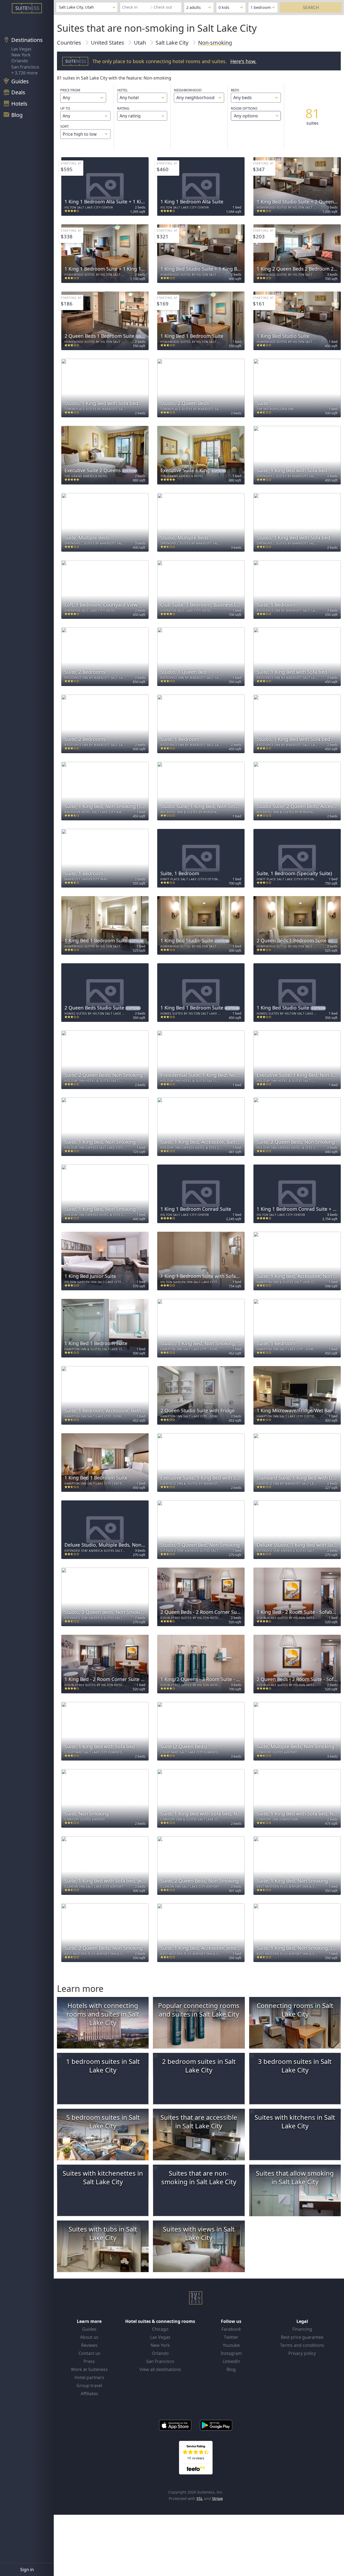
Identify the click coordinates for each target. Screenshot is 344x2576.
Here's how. (243, 61)
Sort (64, 126)
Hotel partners (89, 2377)
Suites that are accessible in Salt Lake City (199, 2121)
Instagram (231, 2353)
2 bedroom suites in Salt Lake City (199, 2066)
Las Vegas (21, 49)
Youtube (231, 2345)
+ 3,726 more (24, 73)
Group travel (89, 2385)
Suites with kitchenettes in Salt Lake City (103, 2177)
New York (21, 55)
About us (89, 2337)
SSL (200, 2498)
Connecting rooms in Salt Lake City (295, 2010)
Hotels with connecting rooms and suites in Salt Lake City (103, 2014)
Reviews (89, 2345)
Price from (70, 90)
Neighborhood (188, 90)
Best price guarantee (302, 2337)
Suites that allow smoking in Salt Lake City (295, 2177)
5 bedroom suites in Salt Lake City (103, 2121)
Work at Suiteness (89, 2369)
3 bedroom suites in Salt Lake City (295, 2066)
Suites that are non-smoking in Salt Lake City (199, 2177)
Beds (235, 90)
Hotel (123, 90)
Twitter (231, 2337)
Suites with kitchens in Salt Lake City (295, 2121)
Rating (123, 108)
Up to (65, 108)
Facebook (231, 2329)
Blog (231, 2369)
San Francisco (25, 67)
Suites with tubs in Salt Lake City (103, 2233)
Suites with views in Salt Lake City (199, 2233)
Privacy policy (302, 2353)
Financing (302, 2329)
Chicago (160, 2329)
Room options (244, 112)
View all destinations (160, 2369)
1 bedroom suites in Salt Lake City (103, 2066)
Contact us (89, 2353)
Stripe (217, 2498)
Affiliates (89, 2394)
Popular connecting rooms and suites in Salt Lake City (199, 2010)
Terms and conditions (302, 2345)
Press (89, 2361)
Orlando (20, 61)
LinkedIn (231, 2361)
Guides (89, 2329)
